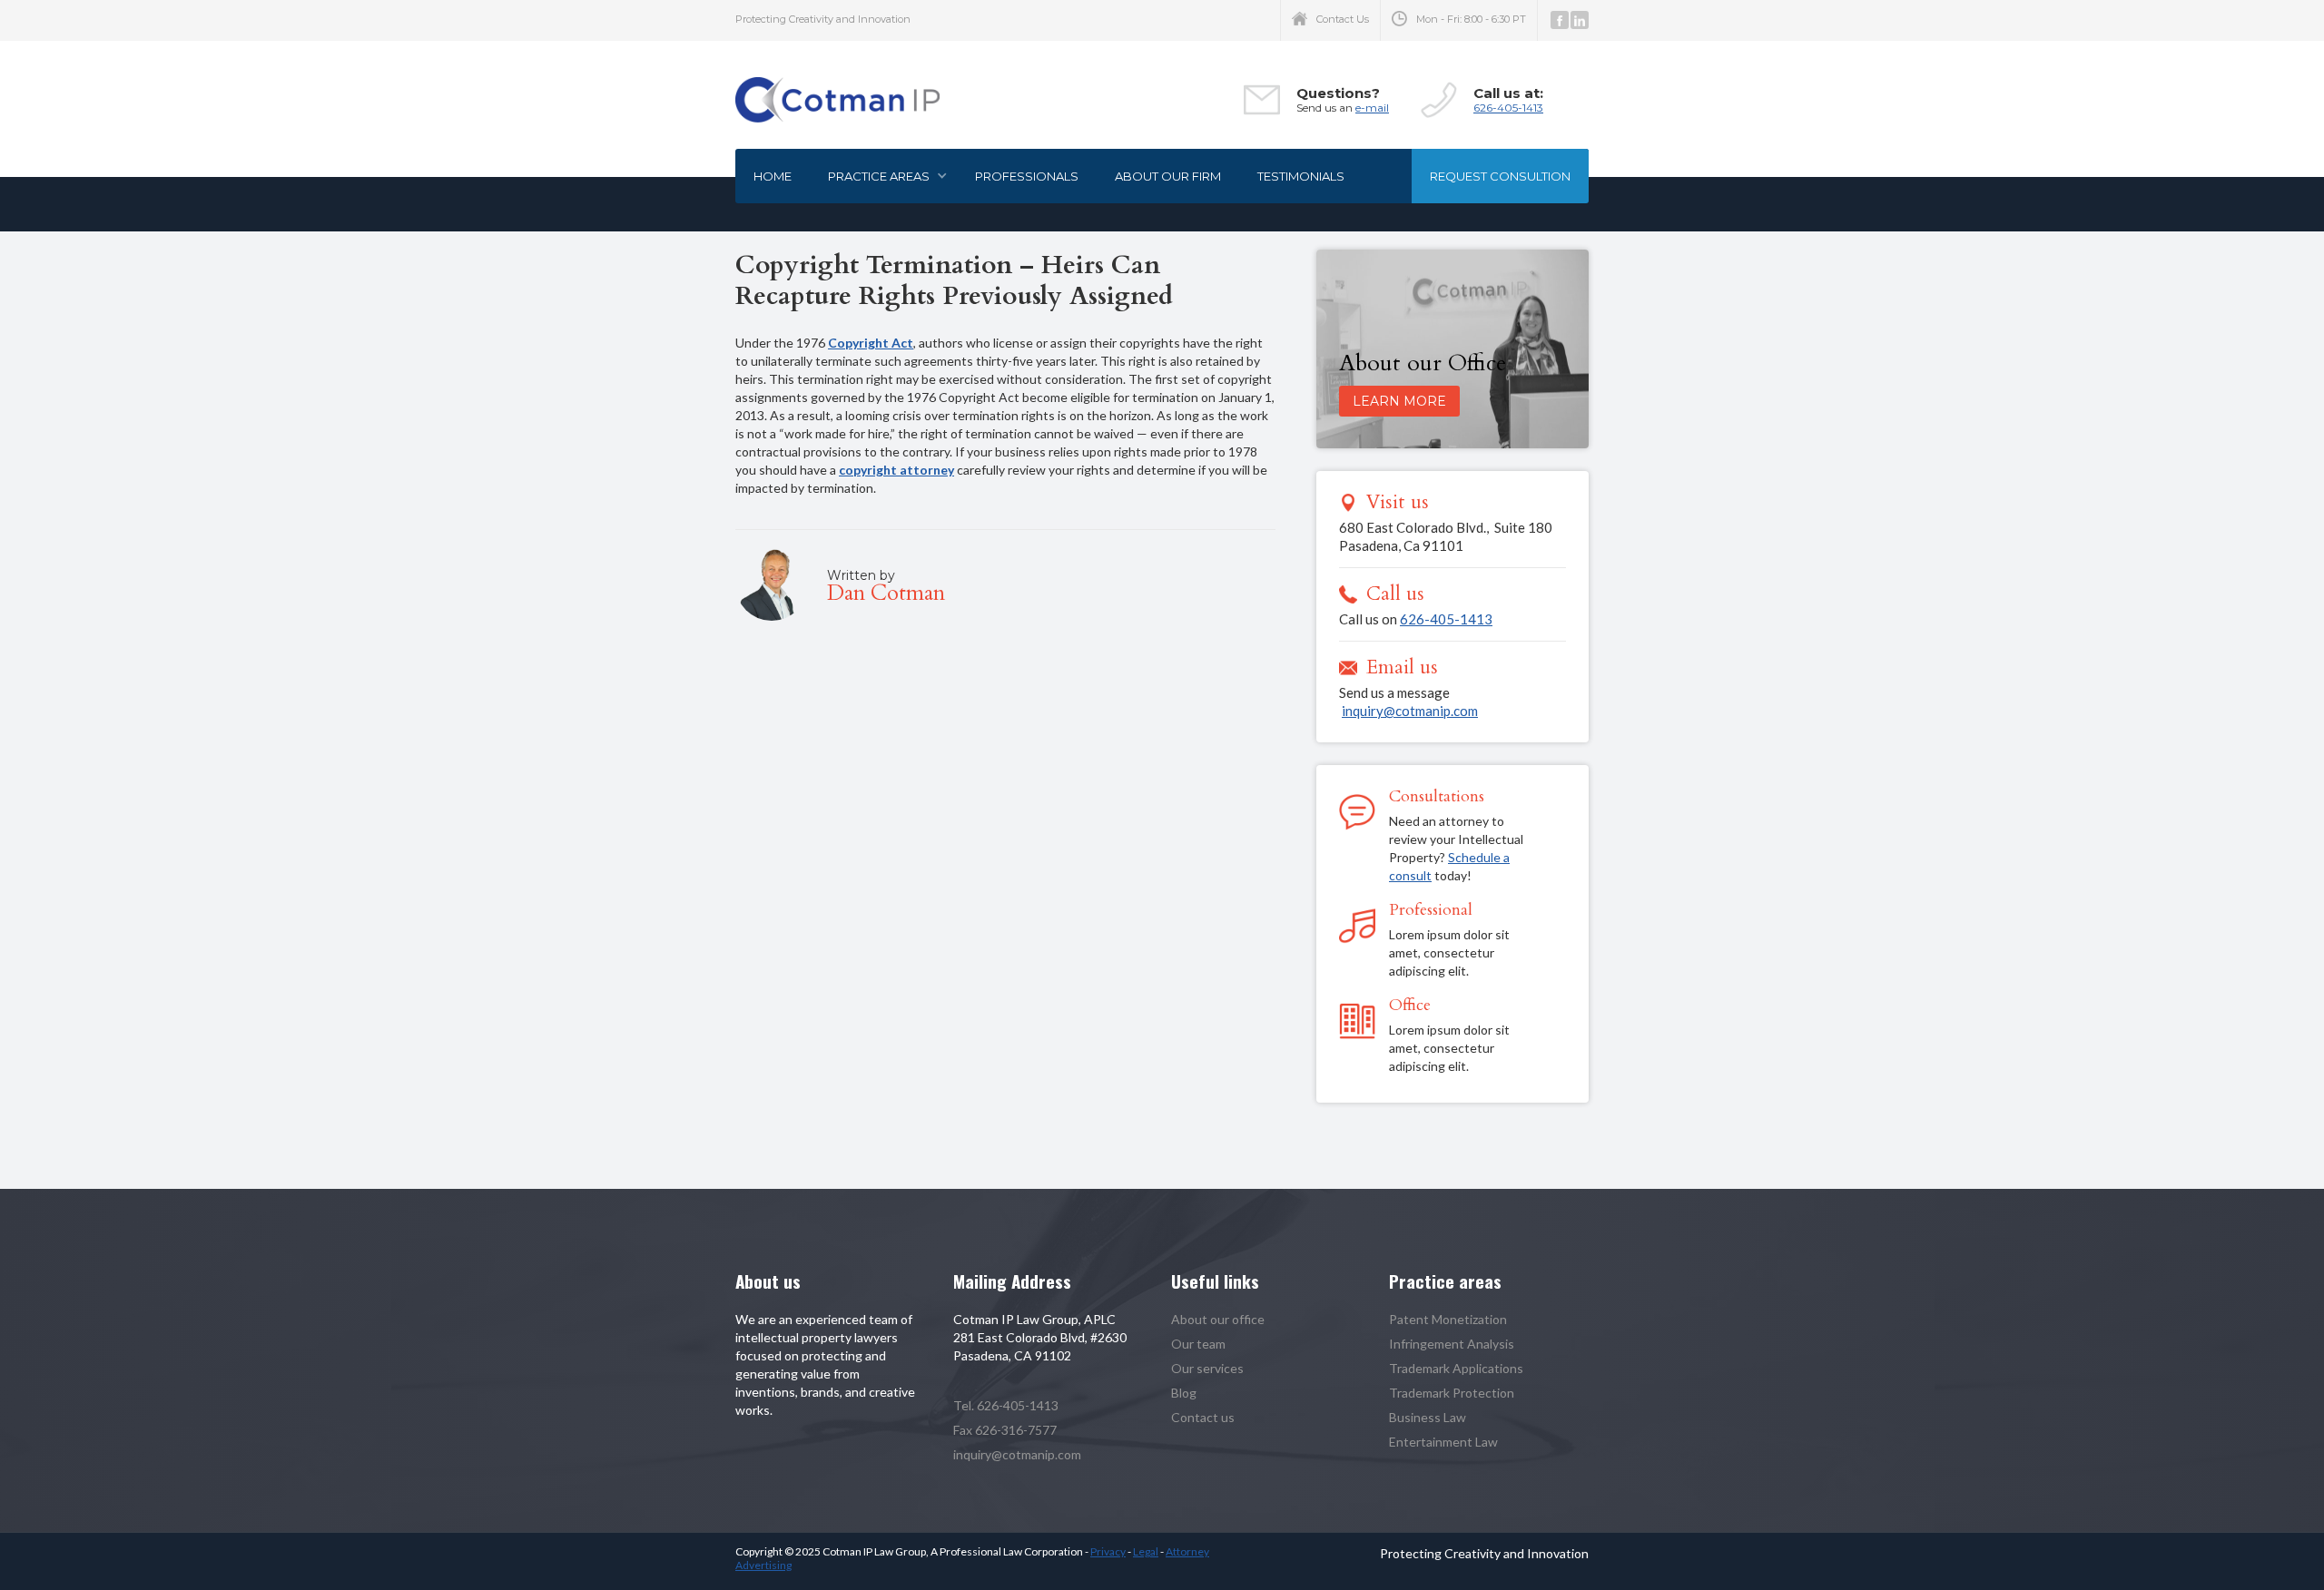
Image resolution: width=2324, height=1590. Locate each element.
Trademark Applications (1456, 1368)
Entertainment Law (1443, 1442)
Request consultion (1500, 176)
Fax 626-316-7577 (1005, 1430)
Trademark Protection (1452, 1393)
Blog (1184, 1393)
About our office (1218, 1319)
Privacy (1108, 1551)
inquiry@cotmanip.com (1410, 711)
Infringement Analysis (1452, 1344)
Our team (1198, 1344)
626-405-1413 (1508, 108)
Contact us (1203, 1417)
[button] (883, 176)
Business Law (1428, 1417)
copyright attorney (896, 470)
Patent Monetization (1448, 1319)
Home (773, 176)
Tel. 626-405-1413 (1006, 1405)
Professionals (1027, 176)
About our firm (1168, 176)
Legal (1146, 1551)
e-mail (1372, 108)
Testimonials (1301, 176)
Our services (1207, 1368)
